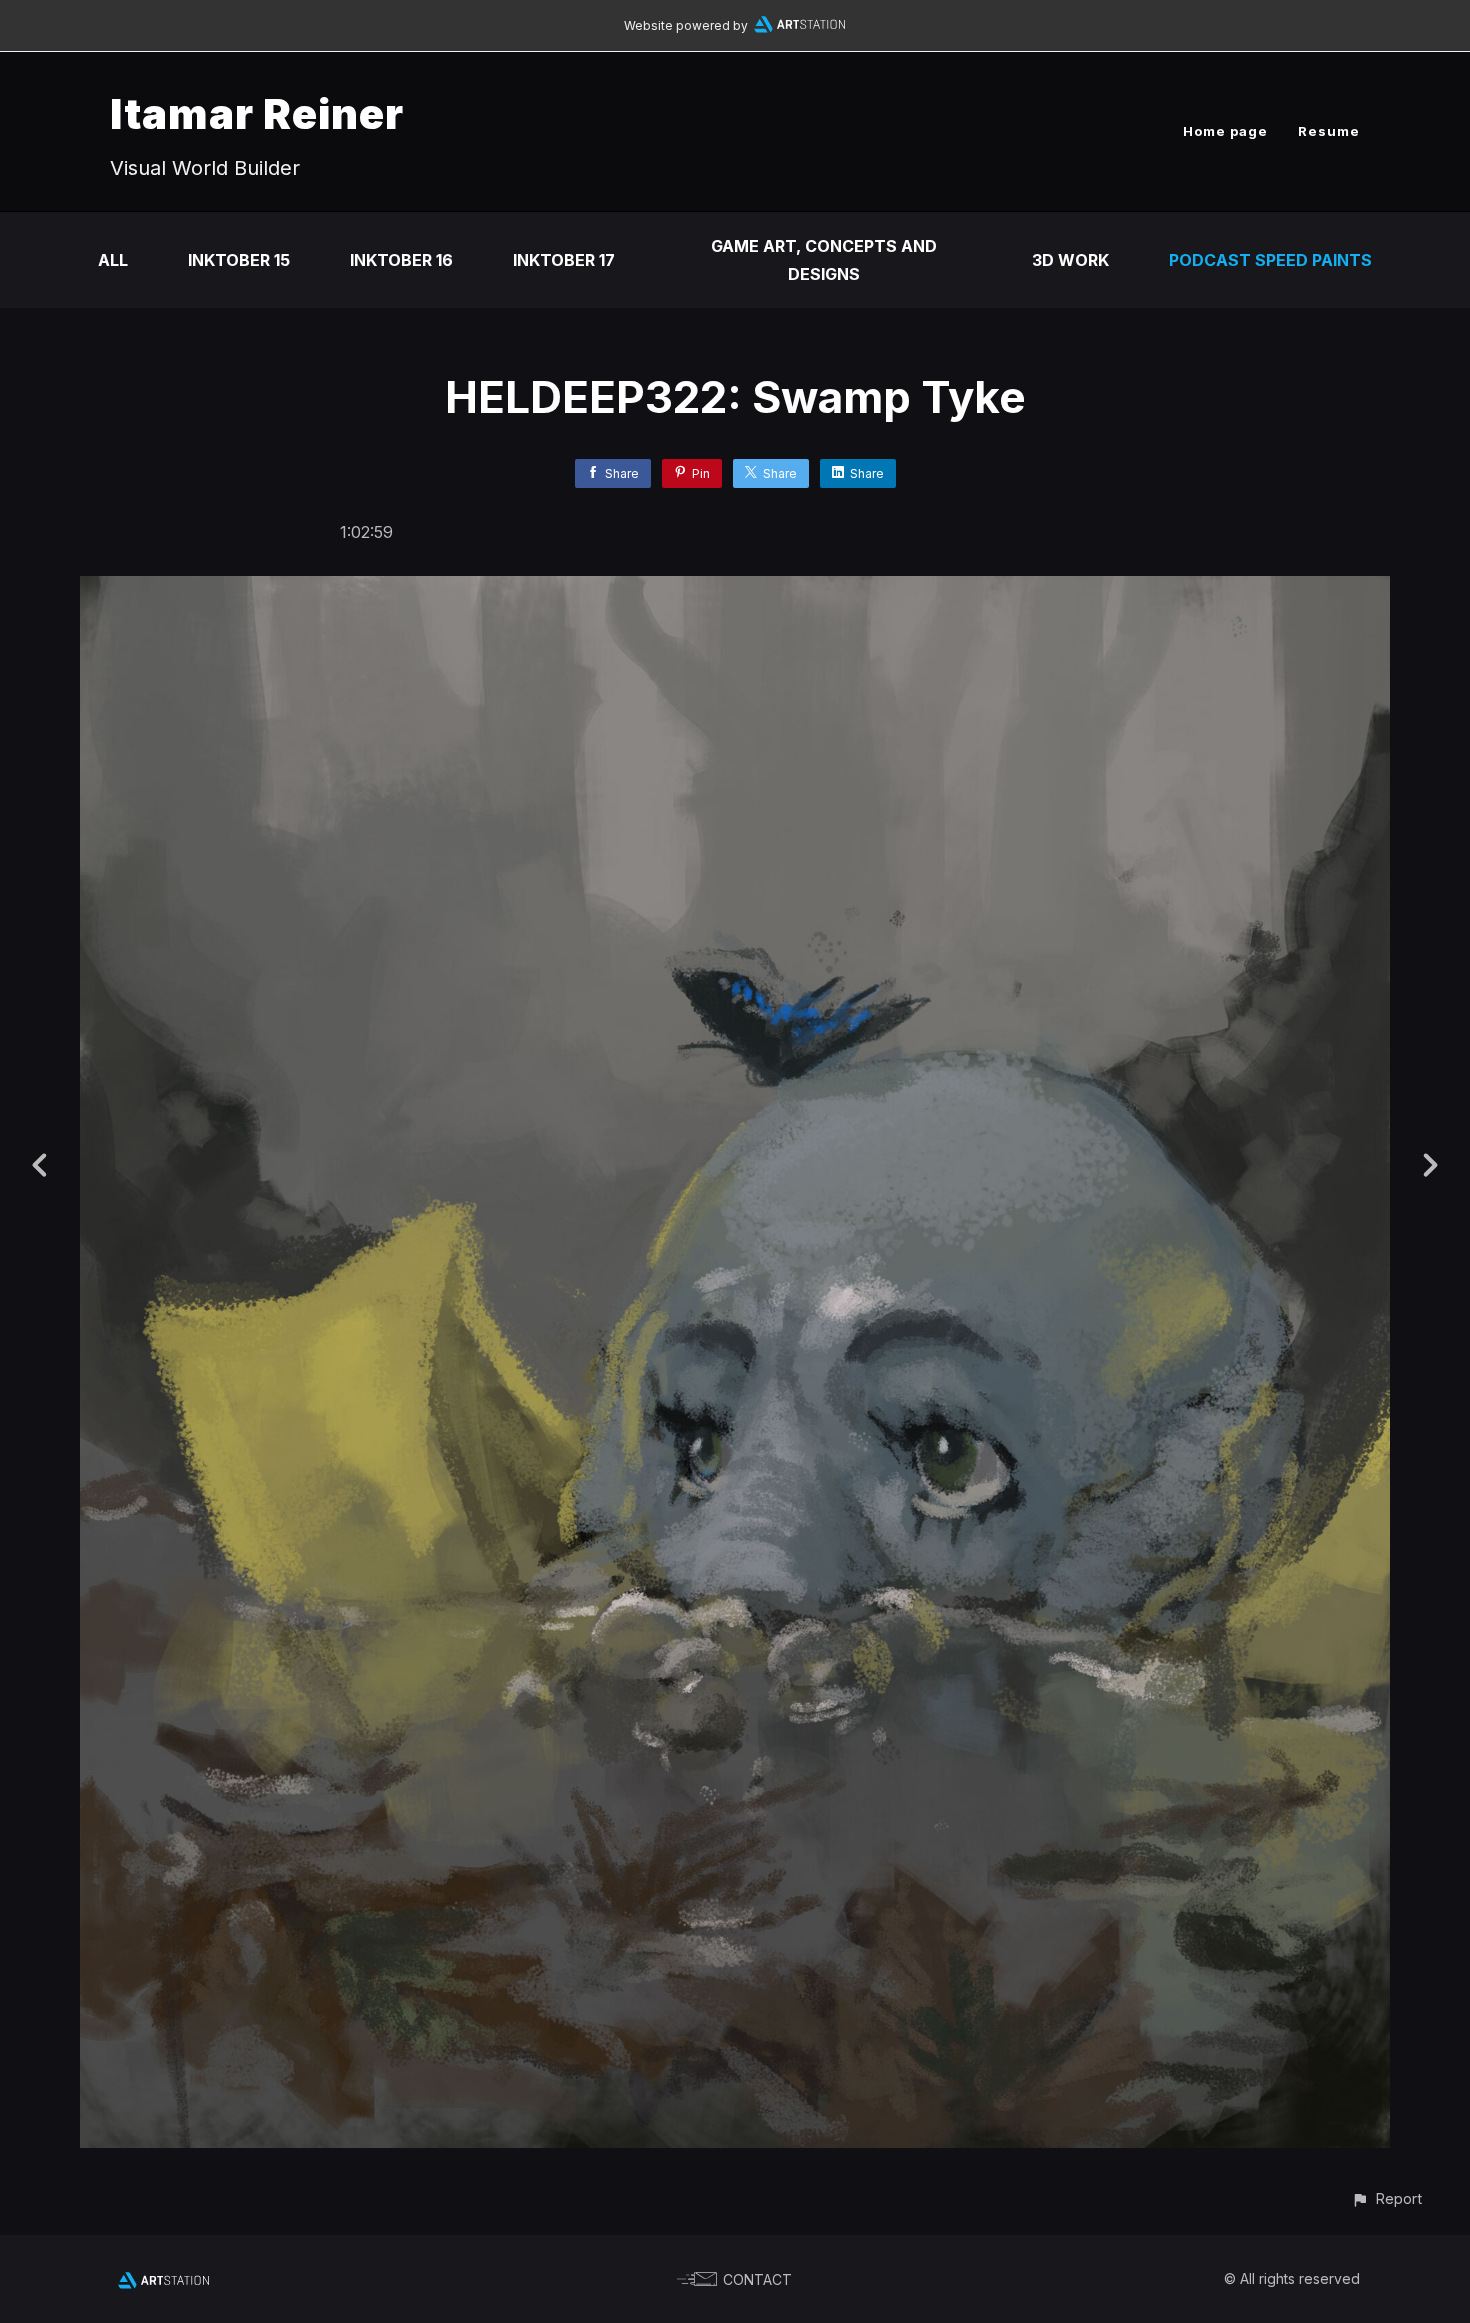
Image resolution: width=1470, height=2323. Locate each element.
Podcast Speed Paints (1270, 260)
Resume (1329, 131)
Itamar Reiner (257, 113)
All (113, 260)
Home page (1225, 131)
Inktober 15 (239, 260)
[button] (1386, 2198)
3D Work (1070, 260)
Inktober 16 (401, 260)
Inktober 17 (564, 260)
